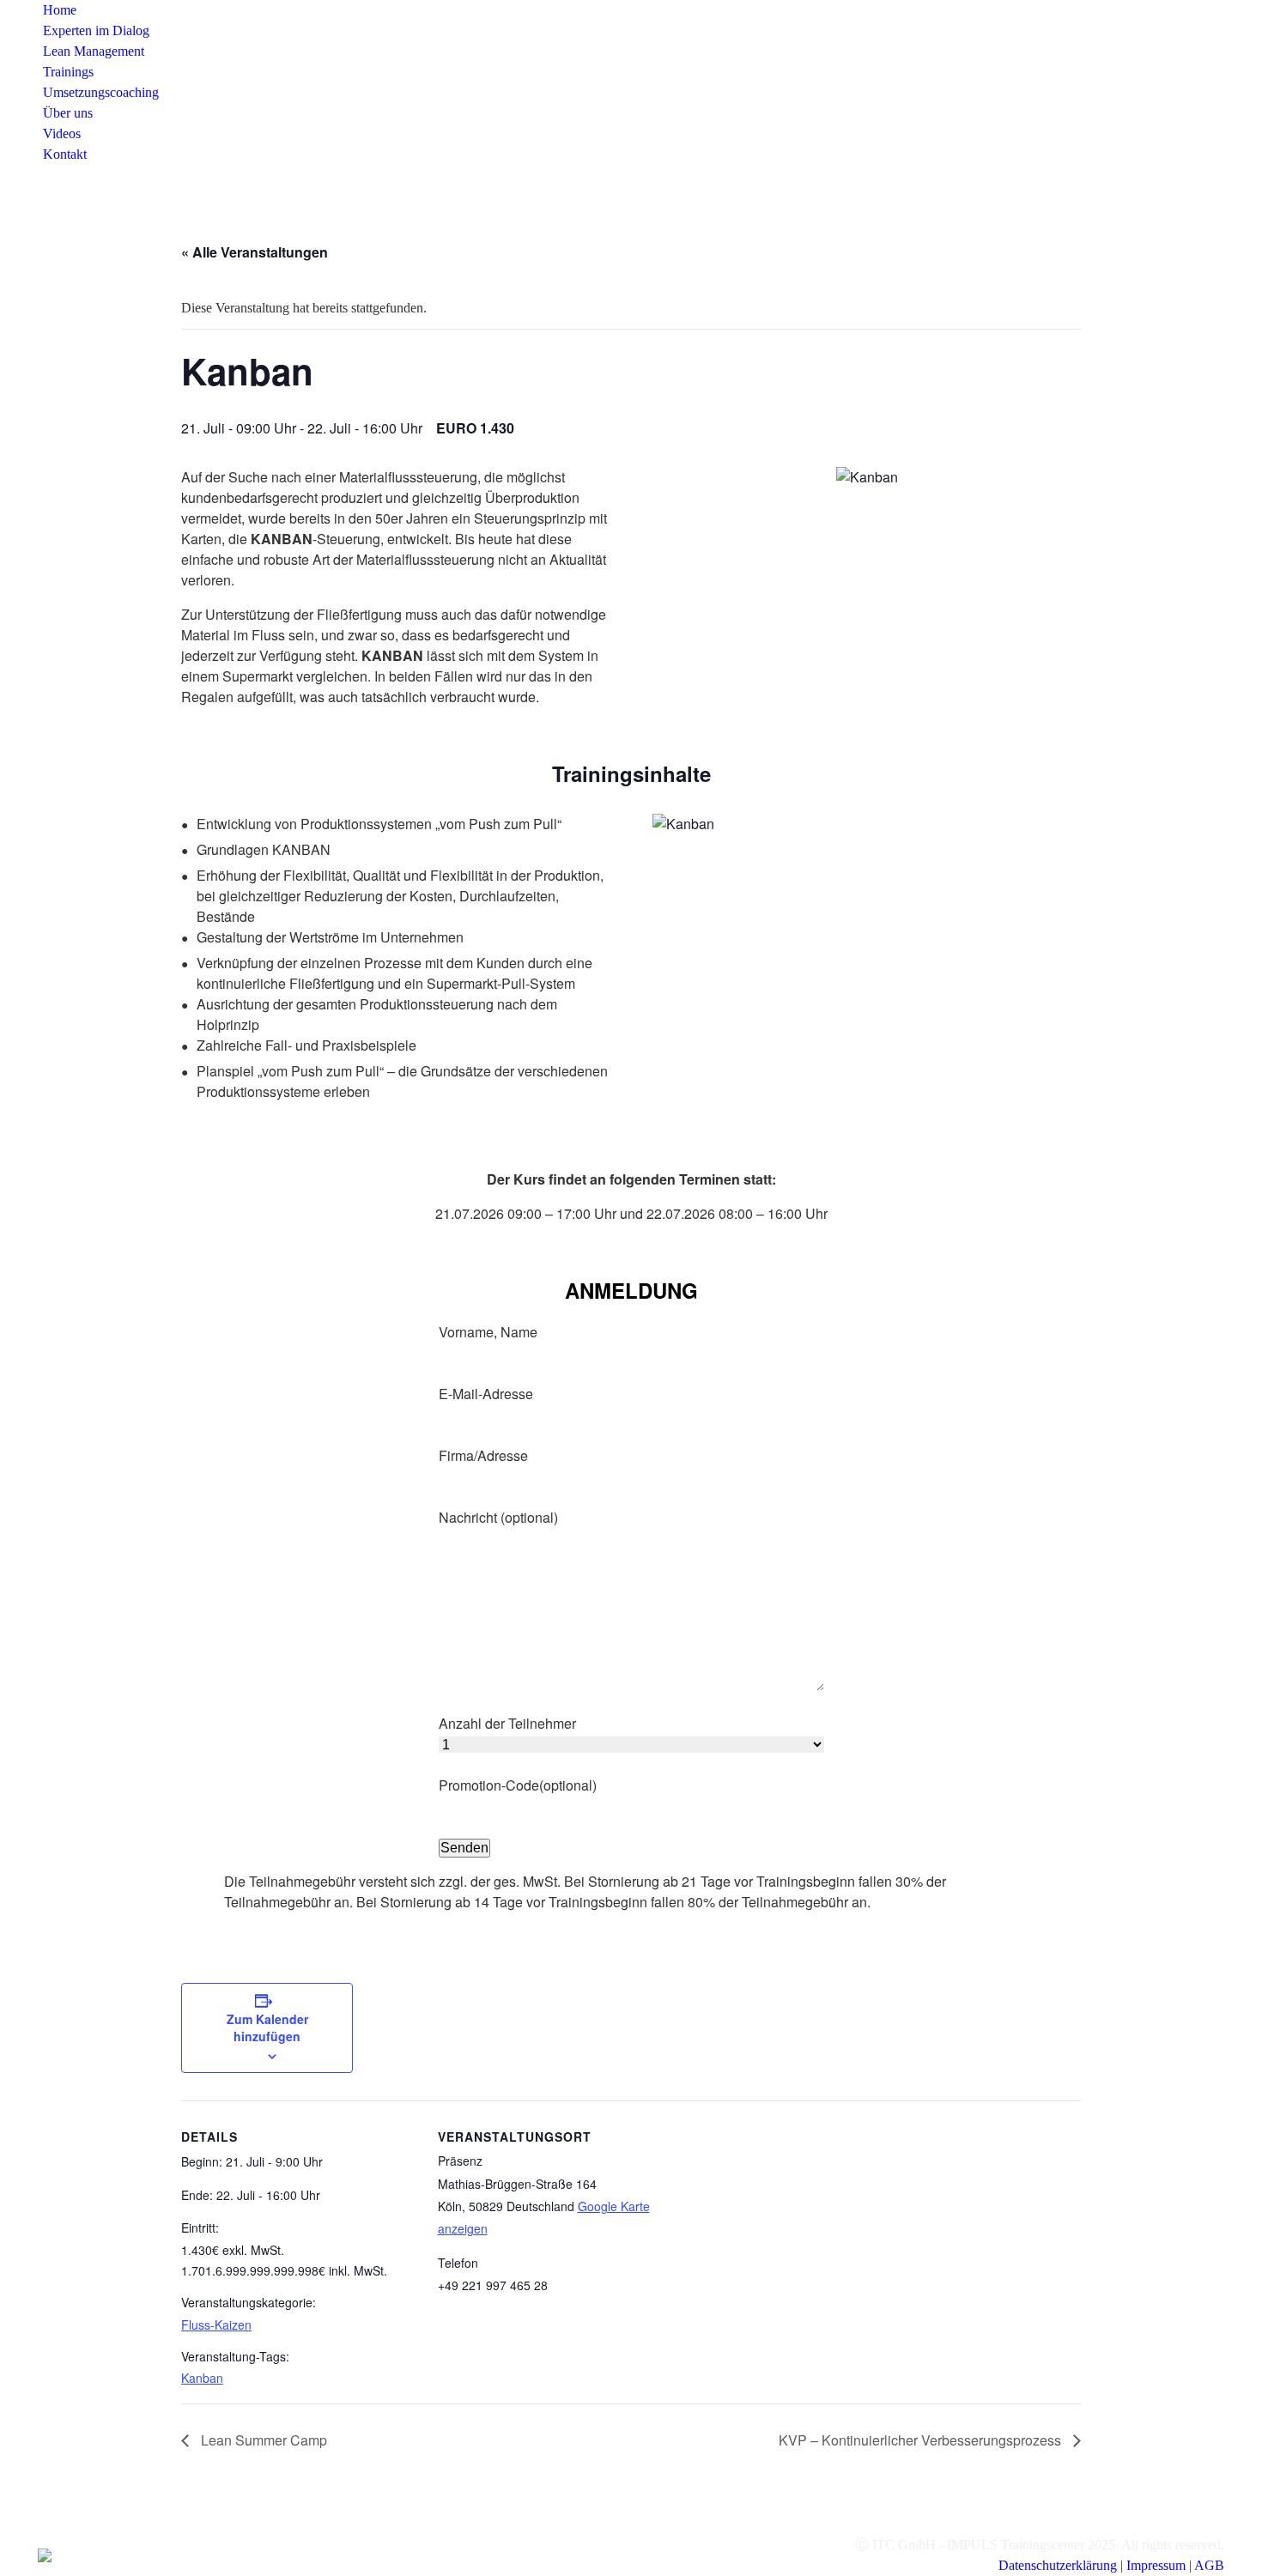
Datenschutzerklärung (1058, 2565)
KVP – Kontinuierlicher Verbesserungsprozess (922, 2440)
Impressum (1156, 2565)
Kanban (202, 2378)
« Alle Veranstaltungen (255, 252)
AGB (1209, 2565)
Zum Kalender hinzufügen (267, 2027)
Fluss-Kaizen (216, 2324)
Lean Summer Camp (262, 2440)
